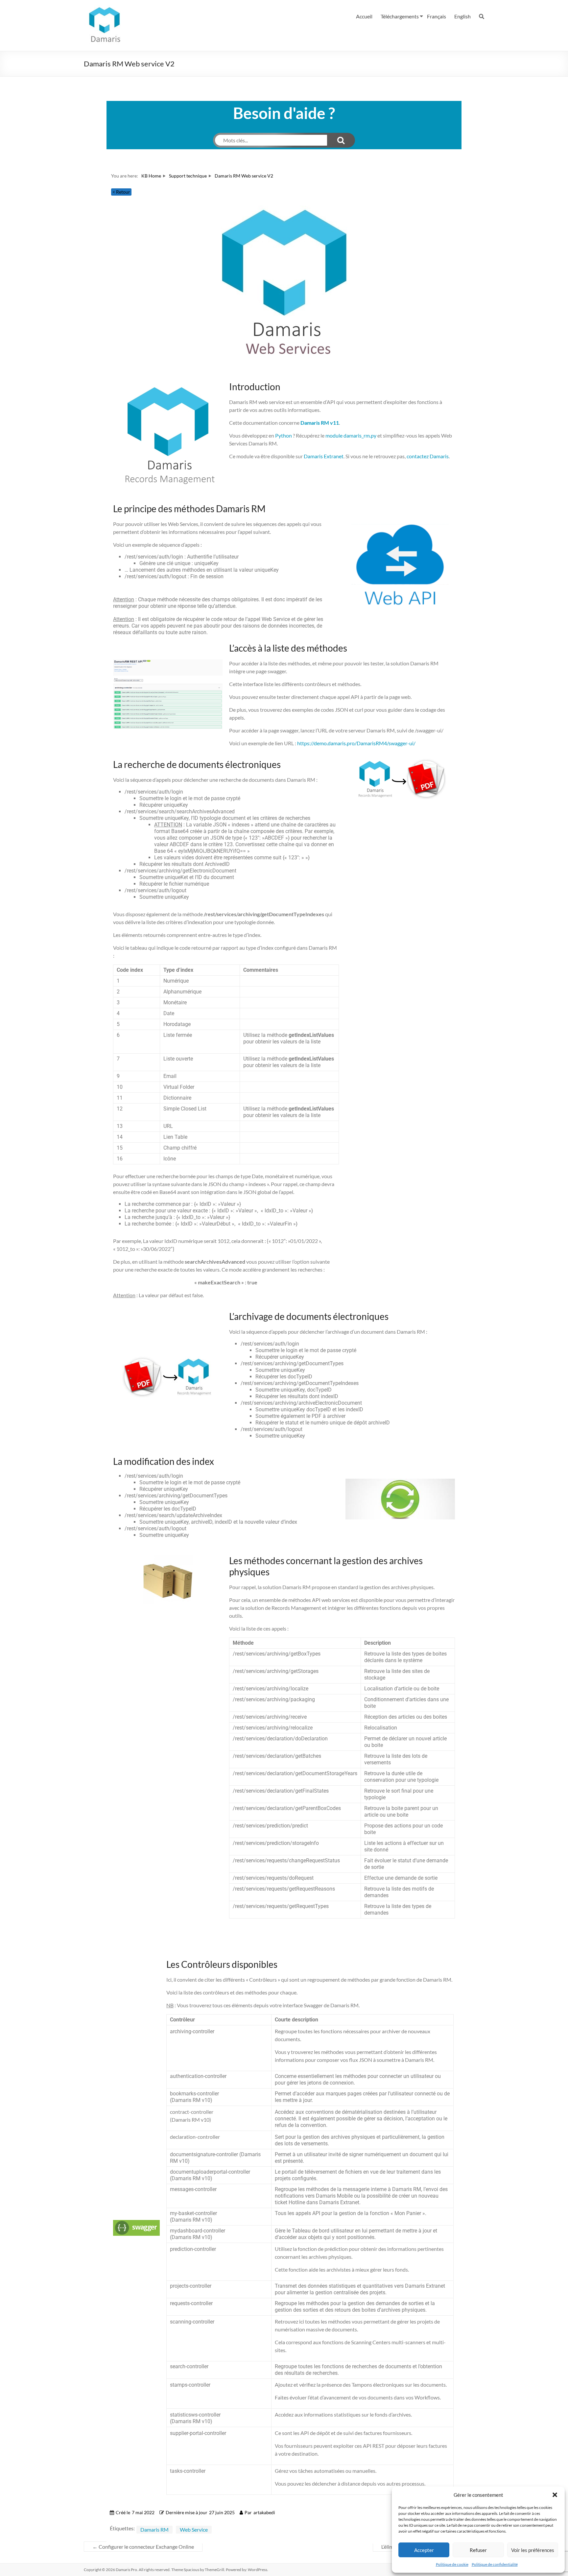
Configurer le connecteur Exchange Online (143, 2547)
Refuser (478, 2550)
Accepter (424, 2550)
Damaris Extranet (324, 456)
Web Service (194, 2529)
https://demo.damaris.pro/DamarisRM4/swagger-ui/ (356, 743)
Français (437, 16)
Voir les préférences (533, 2550)
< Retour (121, 192)
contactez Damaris (428, 456)
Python (284, 435)
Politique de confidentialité (495, 2564)
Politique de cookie (452, 2564)
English (462, 16)
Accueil (364, 16)
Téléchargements (400, 16)
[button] (555, 2495)
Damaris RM (154, 2529)
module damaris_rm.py (351, 435)
